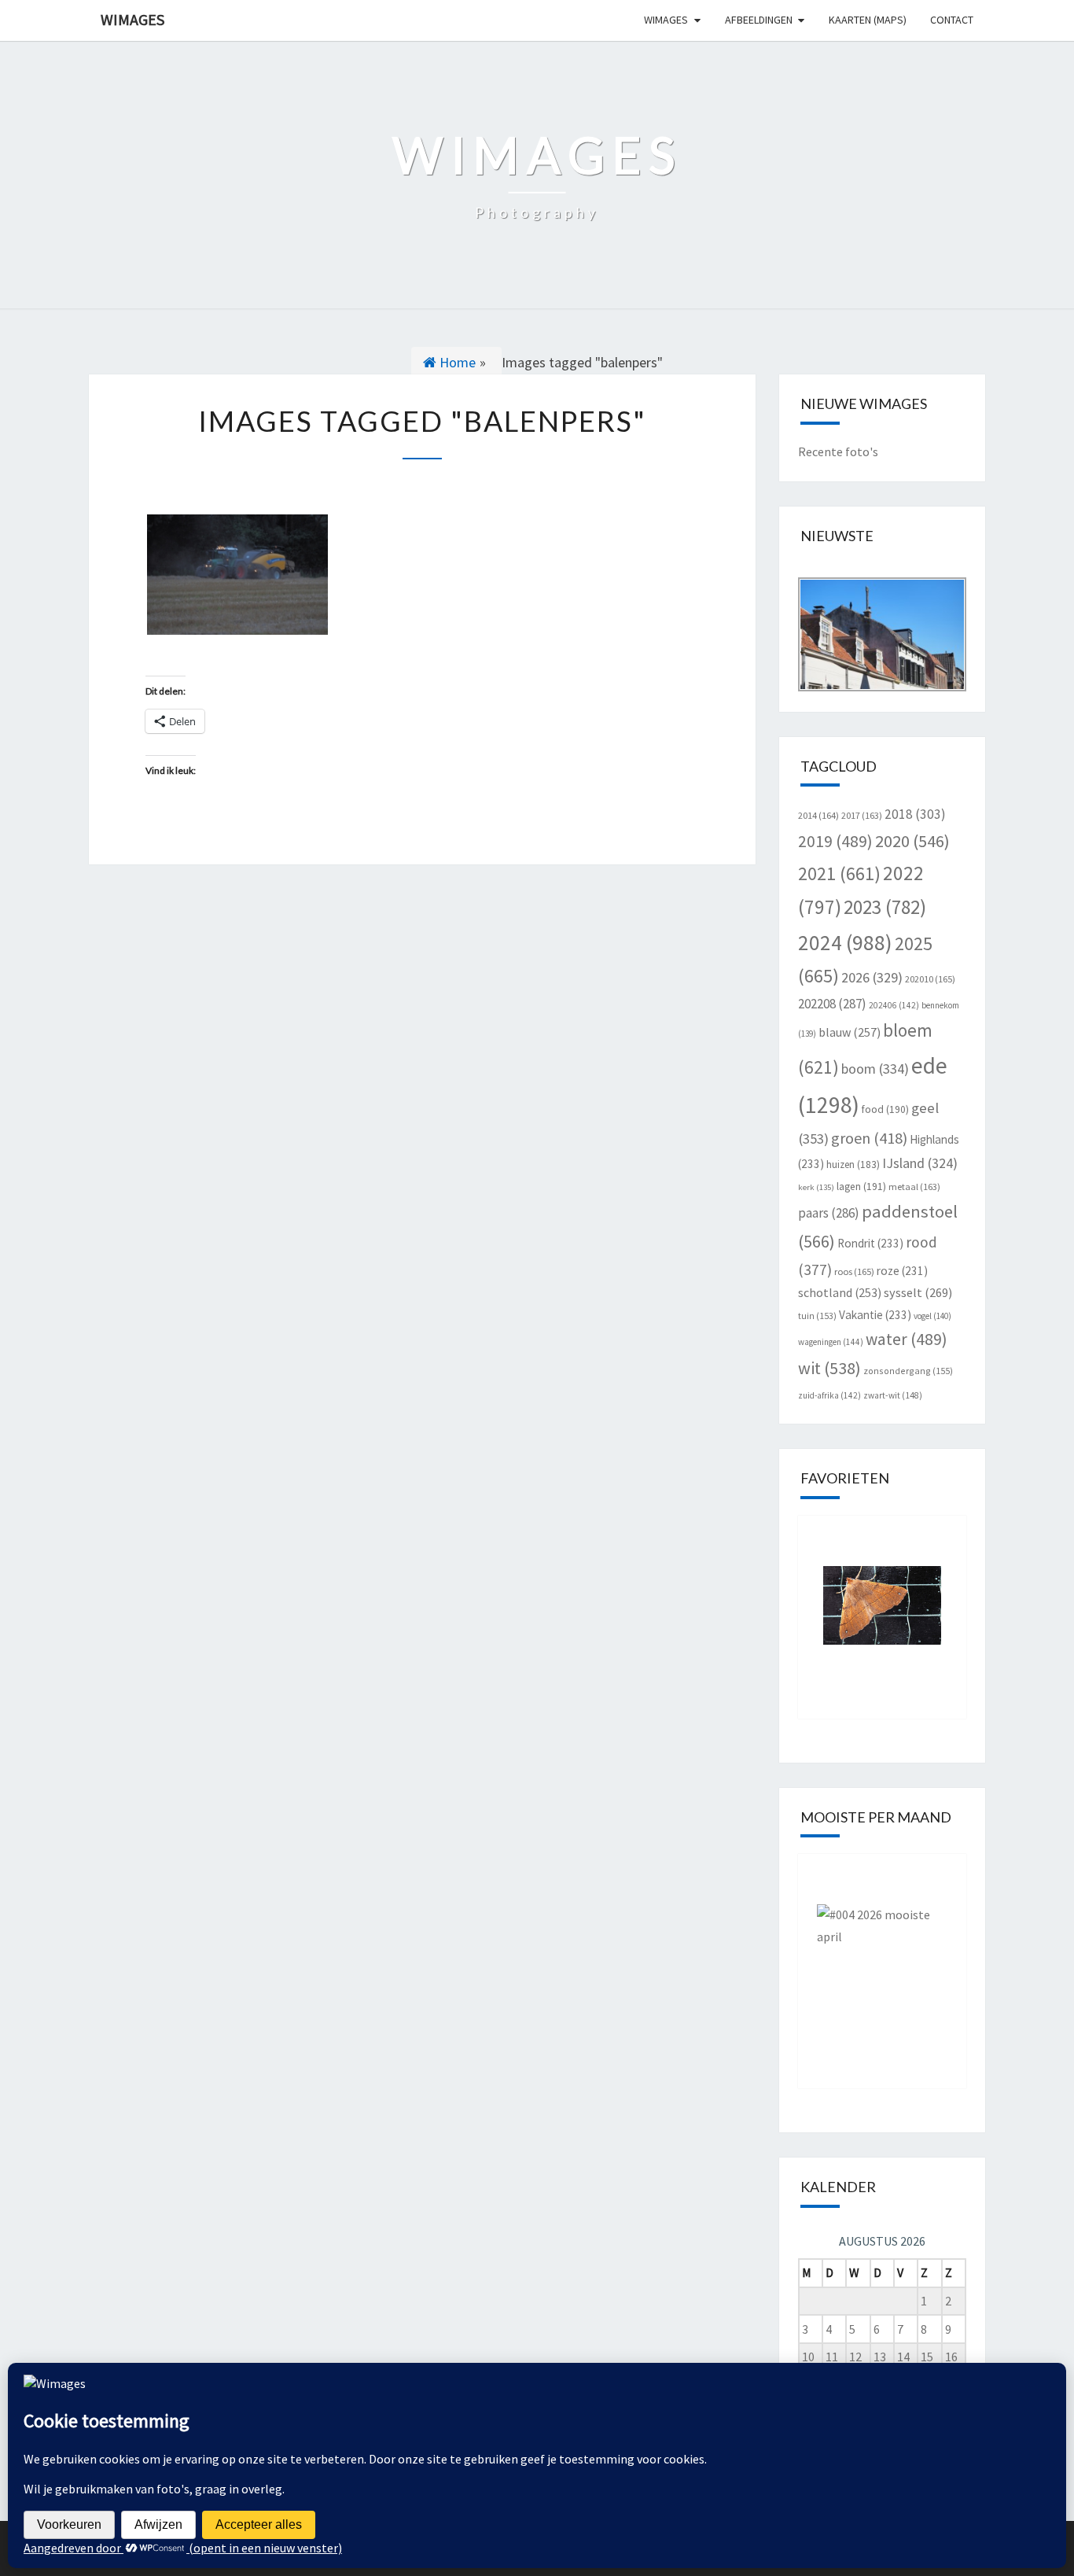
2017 (862, 815)
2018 (915, 814)
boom (875, 1069)
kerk (816, 1187)
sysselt (918, 1292)
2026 (872, 977)
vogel (932, 1316)
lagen (861, 1187)
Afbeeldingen (759, 20)
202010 (930, 979)
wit (829, 1368)
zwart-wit (893, 1395)
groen (869, 1138)
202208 (832, 1004)
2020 (912, 841)
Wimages (132, 19)
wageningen (831, 1342)
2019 (835, 841)
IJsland (920, 1163)
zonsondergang (908, 1371)
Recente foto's (838, 451)
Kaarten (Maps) (868, 20)
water (907, 1339)
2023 (885, 907)
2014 (818, 815)
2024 (845, 942)
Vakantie (875, 1315)
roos (854, 1271)
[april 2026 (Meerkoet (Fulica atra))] (883, 1959)
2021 (839, 873)
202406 (894, 1005)
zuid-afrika (829, 1395)
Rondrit (870, 1243)
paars (829, 1213)
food (885, 1109)
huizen (853, 1165)
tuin (817, 1316)
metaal (914, 1187)
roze (902, 1271)
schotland (840, 1292)
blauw (850, 1032)
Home (456, 362)
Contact (952, 20)
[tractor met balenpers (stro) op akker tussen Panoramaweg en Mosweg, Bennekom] (237, 575)
